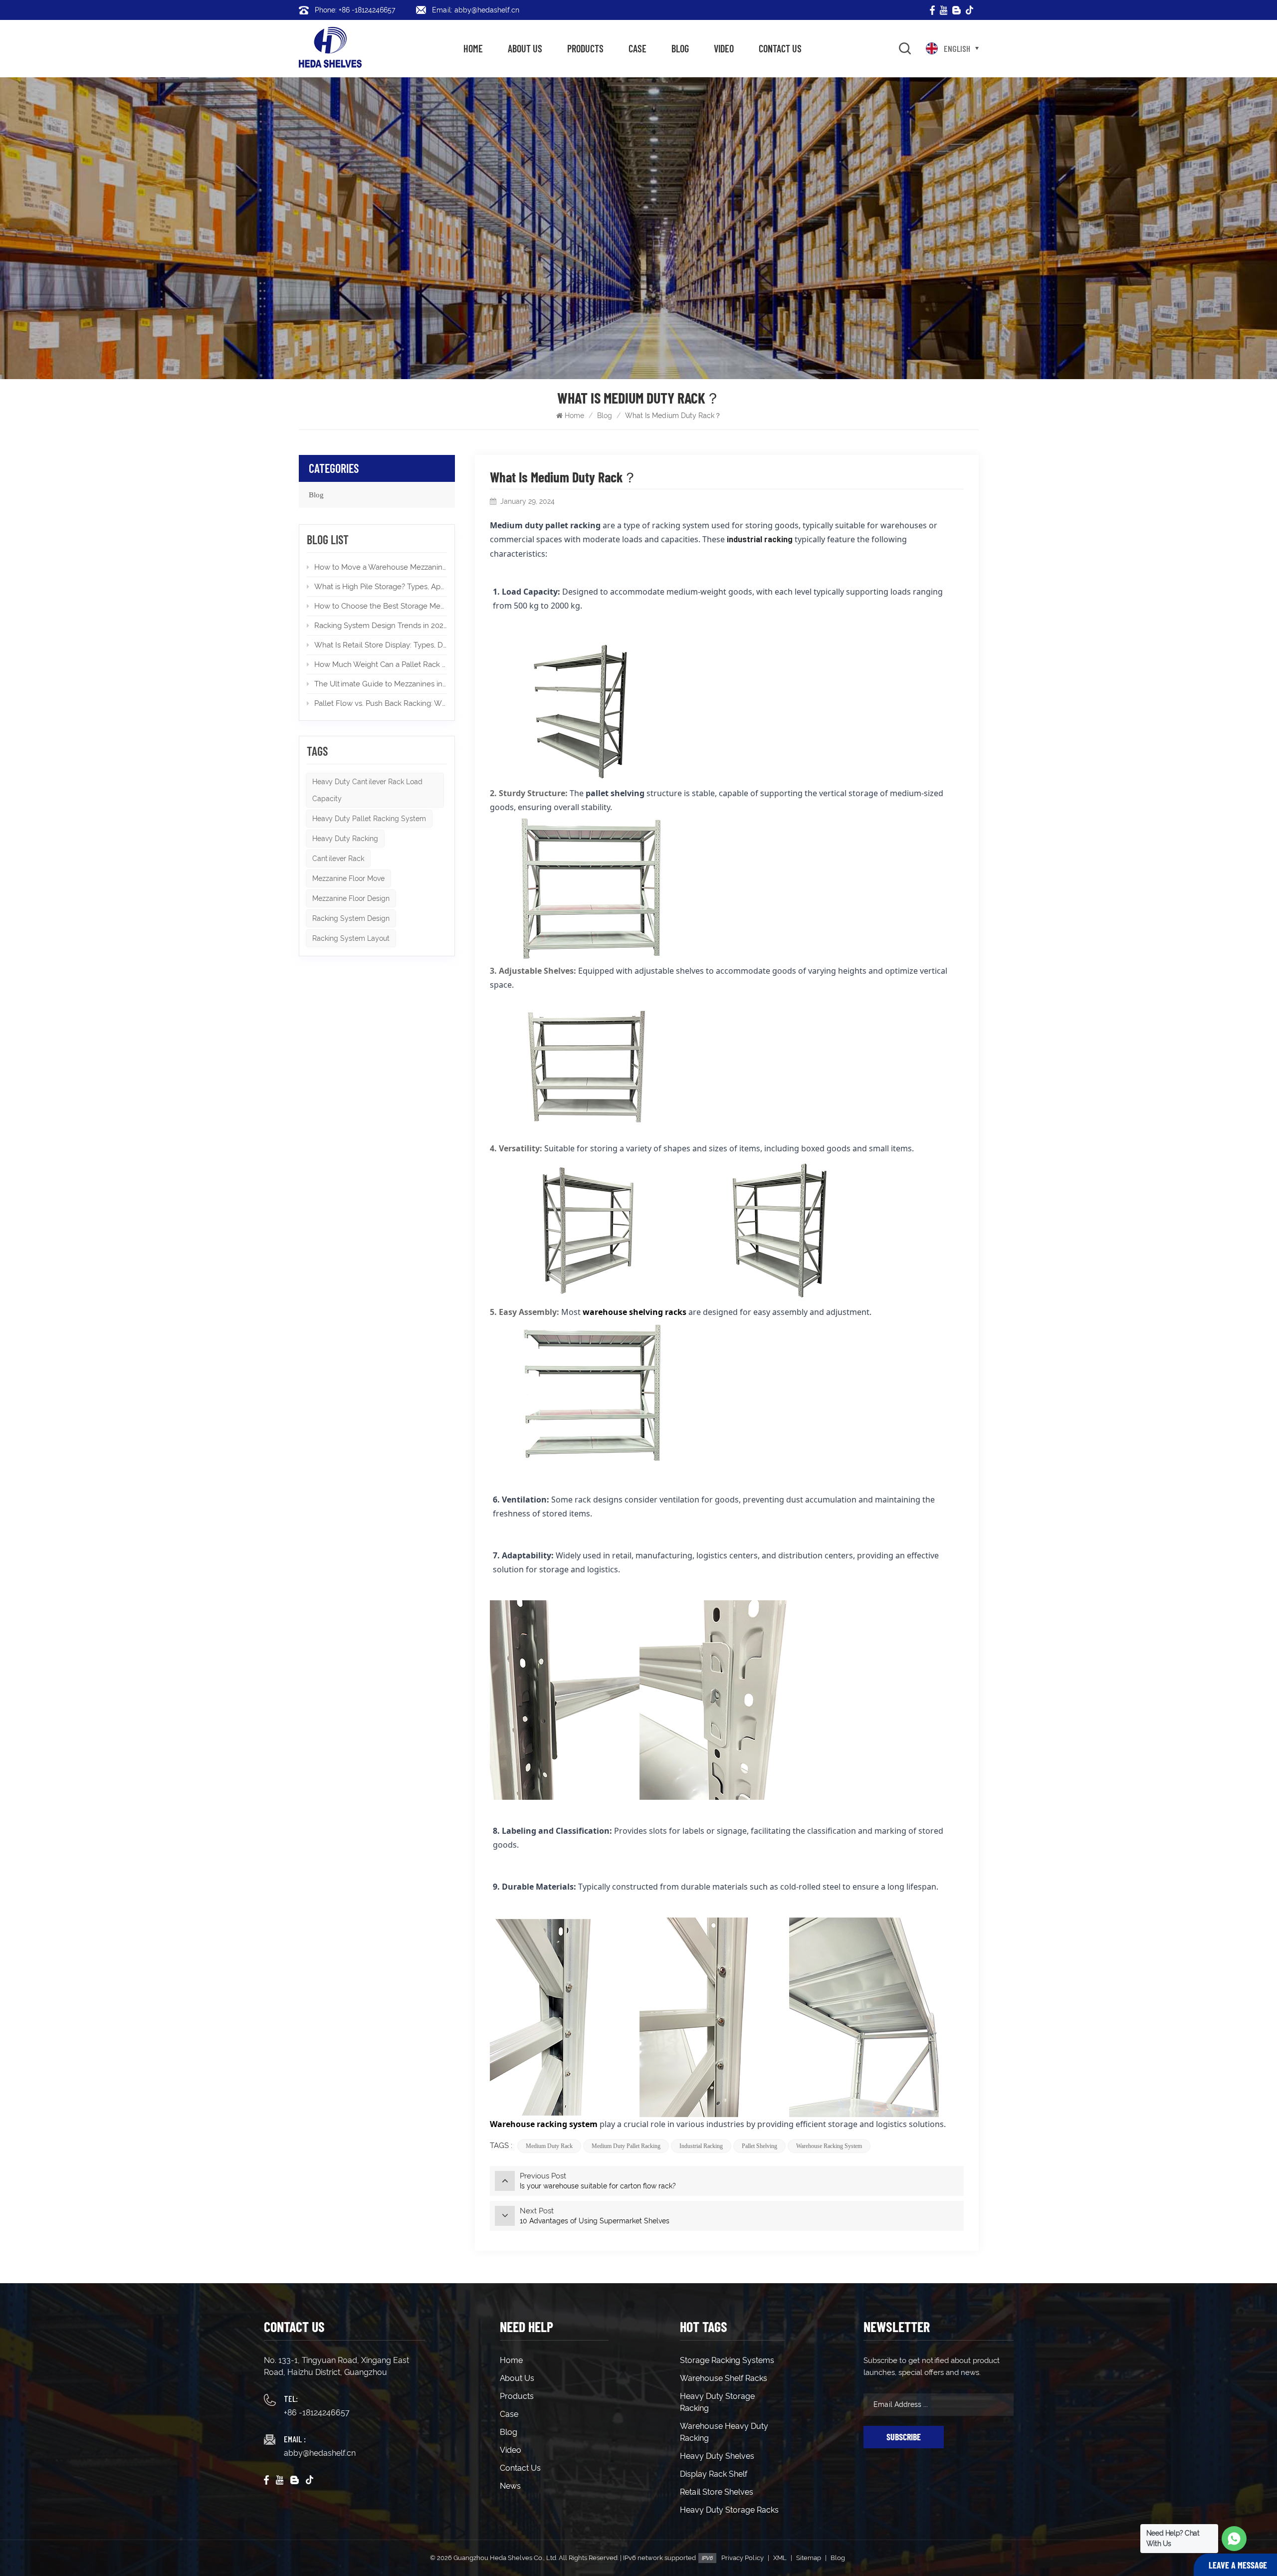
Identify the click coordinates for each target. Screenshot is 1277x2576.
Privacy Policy (743, 2558)
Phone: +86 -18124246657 (355, 10)
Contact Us (780, 48)
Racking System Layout (351, 938)
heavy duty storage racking (717, 2402)
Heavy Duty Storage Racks (729, 2510)
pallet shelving (759, 2146)
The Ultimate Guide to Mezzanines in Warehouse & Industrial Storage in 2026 (381, 684)
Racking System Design (351, 918)
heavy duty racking (345, 839)
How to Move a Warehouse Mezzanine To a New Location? (381, 567)
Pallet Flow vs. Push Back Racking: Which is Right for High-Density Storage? (381, 703)
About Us (525, 48)
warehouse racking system (829, 2146)
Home (473, 48)
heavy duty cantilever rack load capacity (367, 790)
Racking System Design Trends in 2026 (381, 626)
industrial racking (701, 2146)
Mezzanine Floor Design (351, 898)
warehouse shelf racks (724, 2378)
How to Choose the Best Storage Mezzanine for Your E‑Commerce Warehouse (381, 606)
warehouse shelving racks (635, 1312)
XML (780, 2558)
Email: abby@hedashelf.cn (476, 10)
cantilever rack (338, 859)
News (510, 2486)
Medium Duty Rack (549, 2146)
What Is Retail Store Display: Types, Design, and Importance (381, 645)
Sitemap (809, 2558)
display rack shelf (714, 2474)
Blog (680, 48)
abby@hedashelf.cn (320, 2453)
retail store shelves (717, 2492)
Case (638, 48)
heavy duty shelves (717, 2456)
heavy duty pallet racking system (369, 819)
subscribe (904, 2437)
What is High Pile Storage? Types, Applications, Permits (381, 587)
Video (724, 48)
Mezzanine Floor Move (348, 878)
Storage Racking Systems (727, 2360)
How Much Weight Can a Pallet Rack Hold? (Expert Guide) (381, 664)
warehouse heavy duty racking (724, 2432)
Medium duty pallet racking (626, 2146)
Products (585, 48)
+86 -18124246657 (317, 2413)
